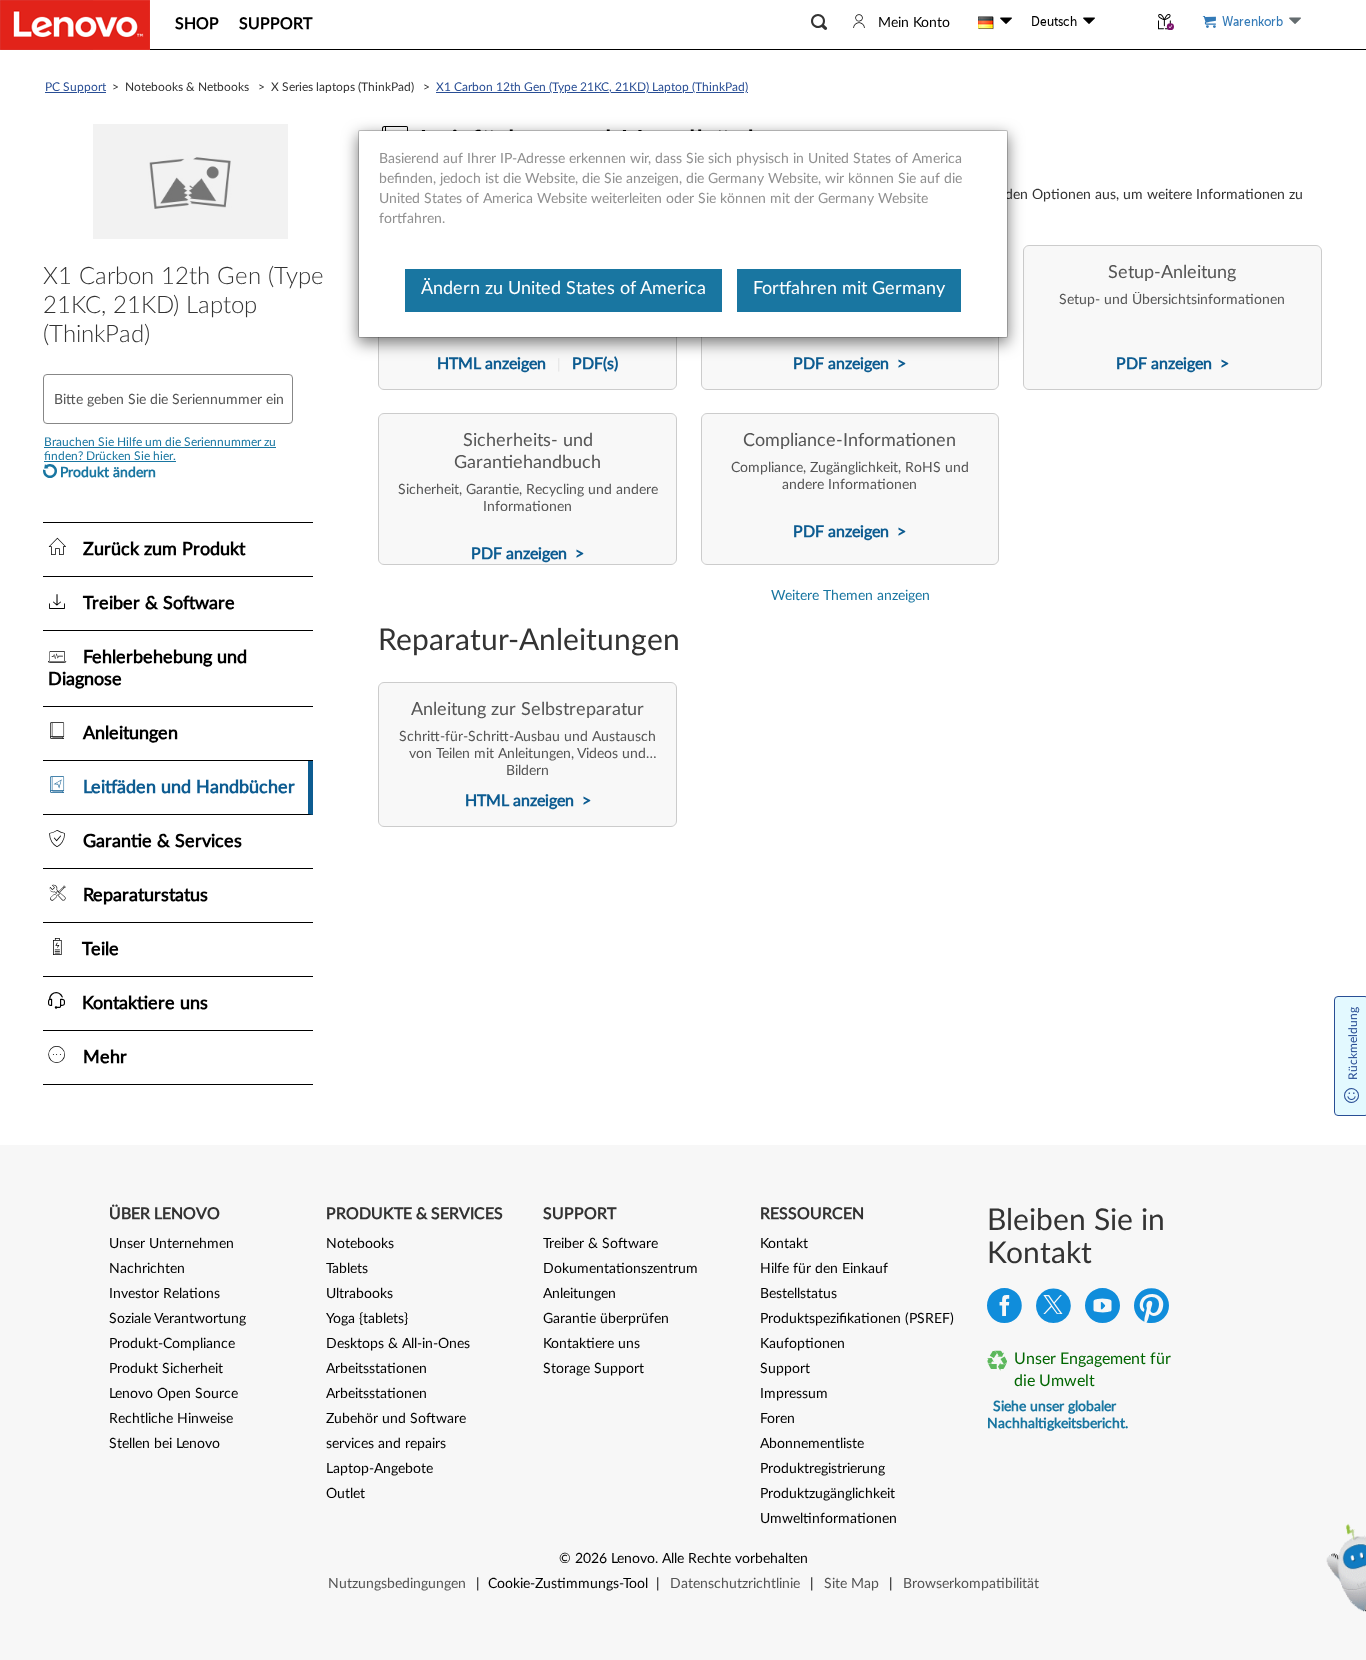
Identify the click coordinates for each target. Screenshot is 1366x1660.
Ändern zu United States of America (563, 289)
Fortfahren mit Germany (849, 289)
